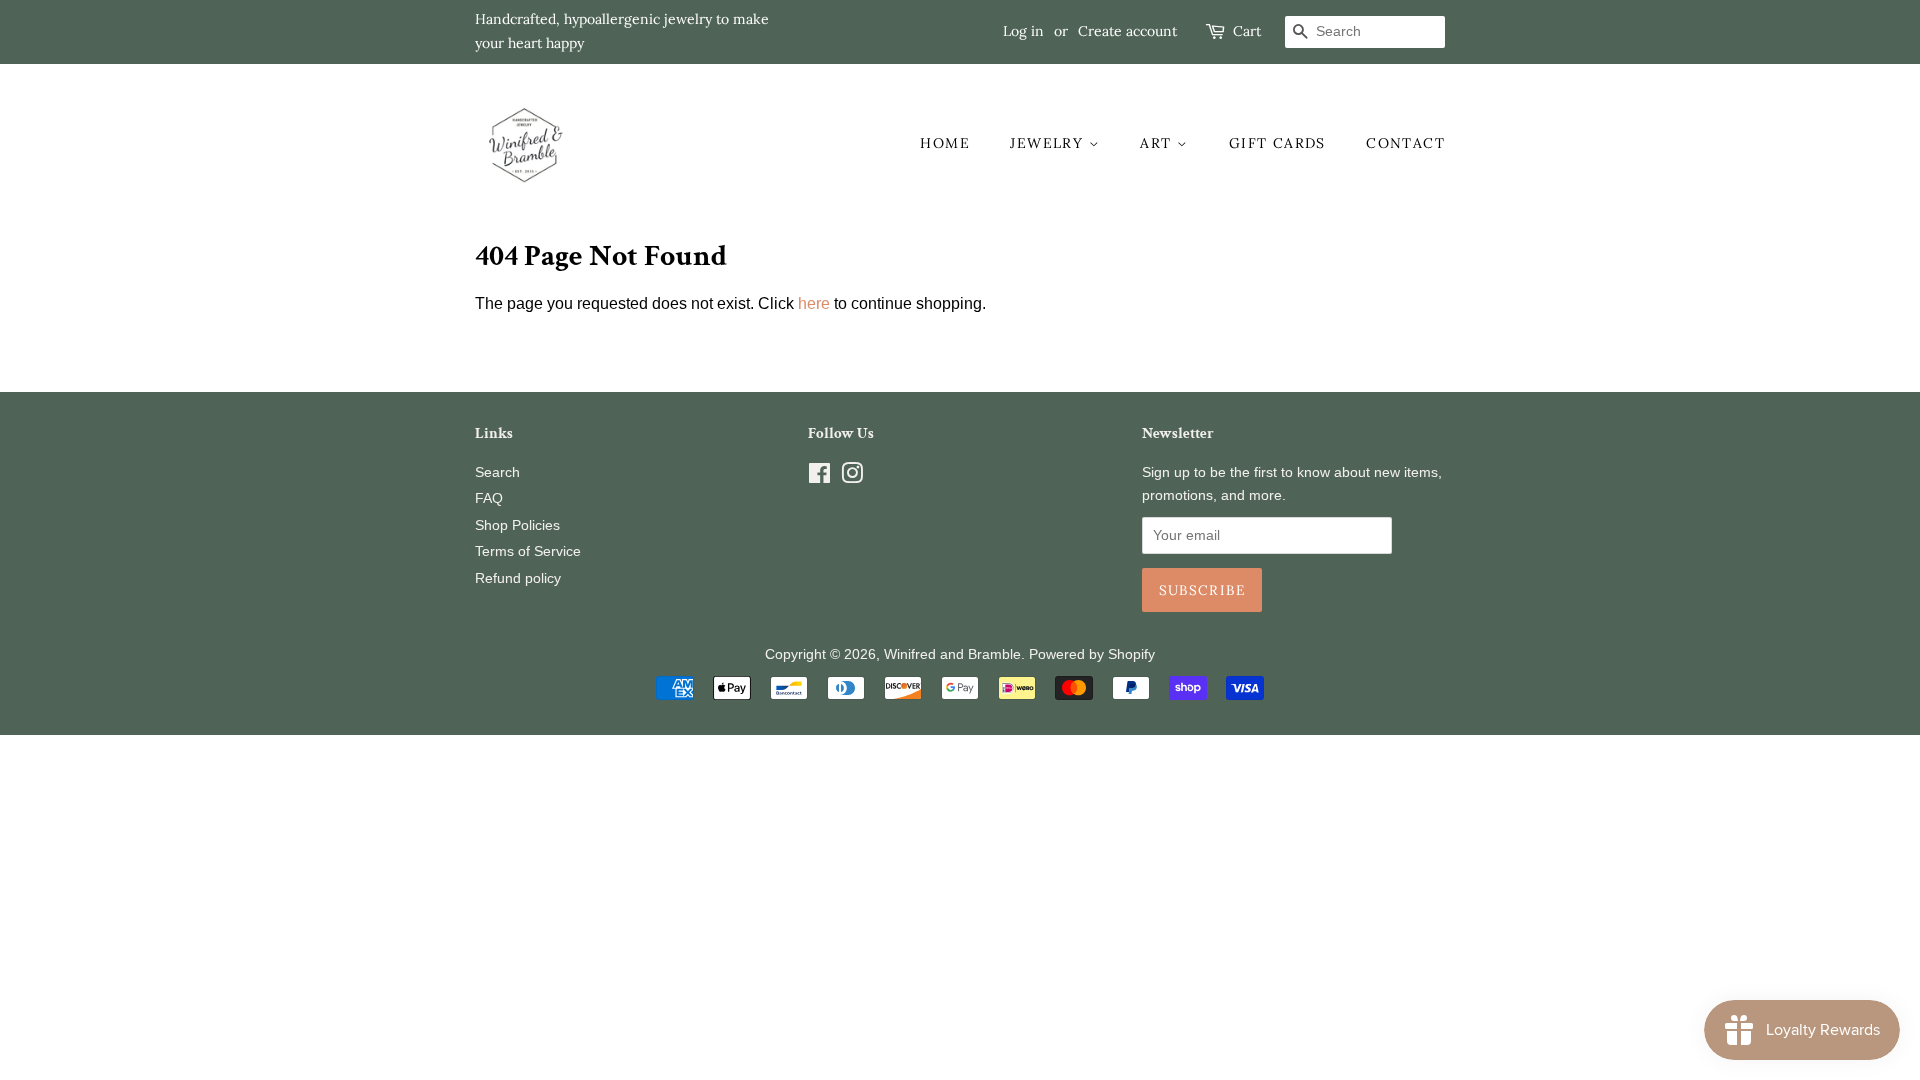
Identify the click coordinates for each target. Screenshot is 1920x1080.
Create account (1127, 31)
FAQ (489, 498)
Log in (1023, 31)
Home (945, 143)
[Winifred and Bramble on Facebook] (819, 477)
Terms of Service (528, 551)
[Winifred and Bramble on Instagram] (852, 477)
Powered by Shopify (1092, 654)
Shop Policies (517, 525)
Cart (1247, 31)
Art (1158, 143)
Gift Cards (1277, 143)
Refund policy (518, 578)
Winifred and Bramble (952, 654)
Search (497, 472)
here (814, 303)
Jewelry (1049, 143)
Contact (1405, 143)
